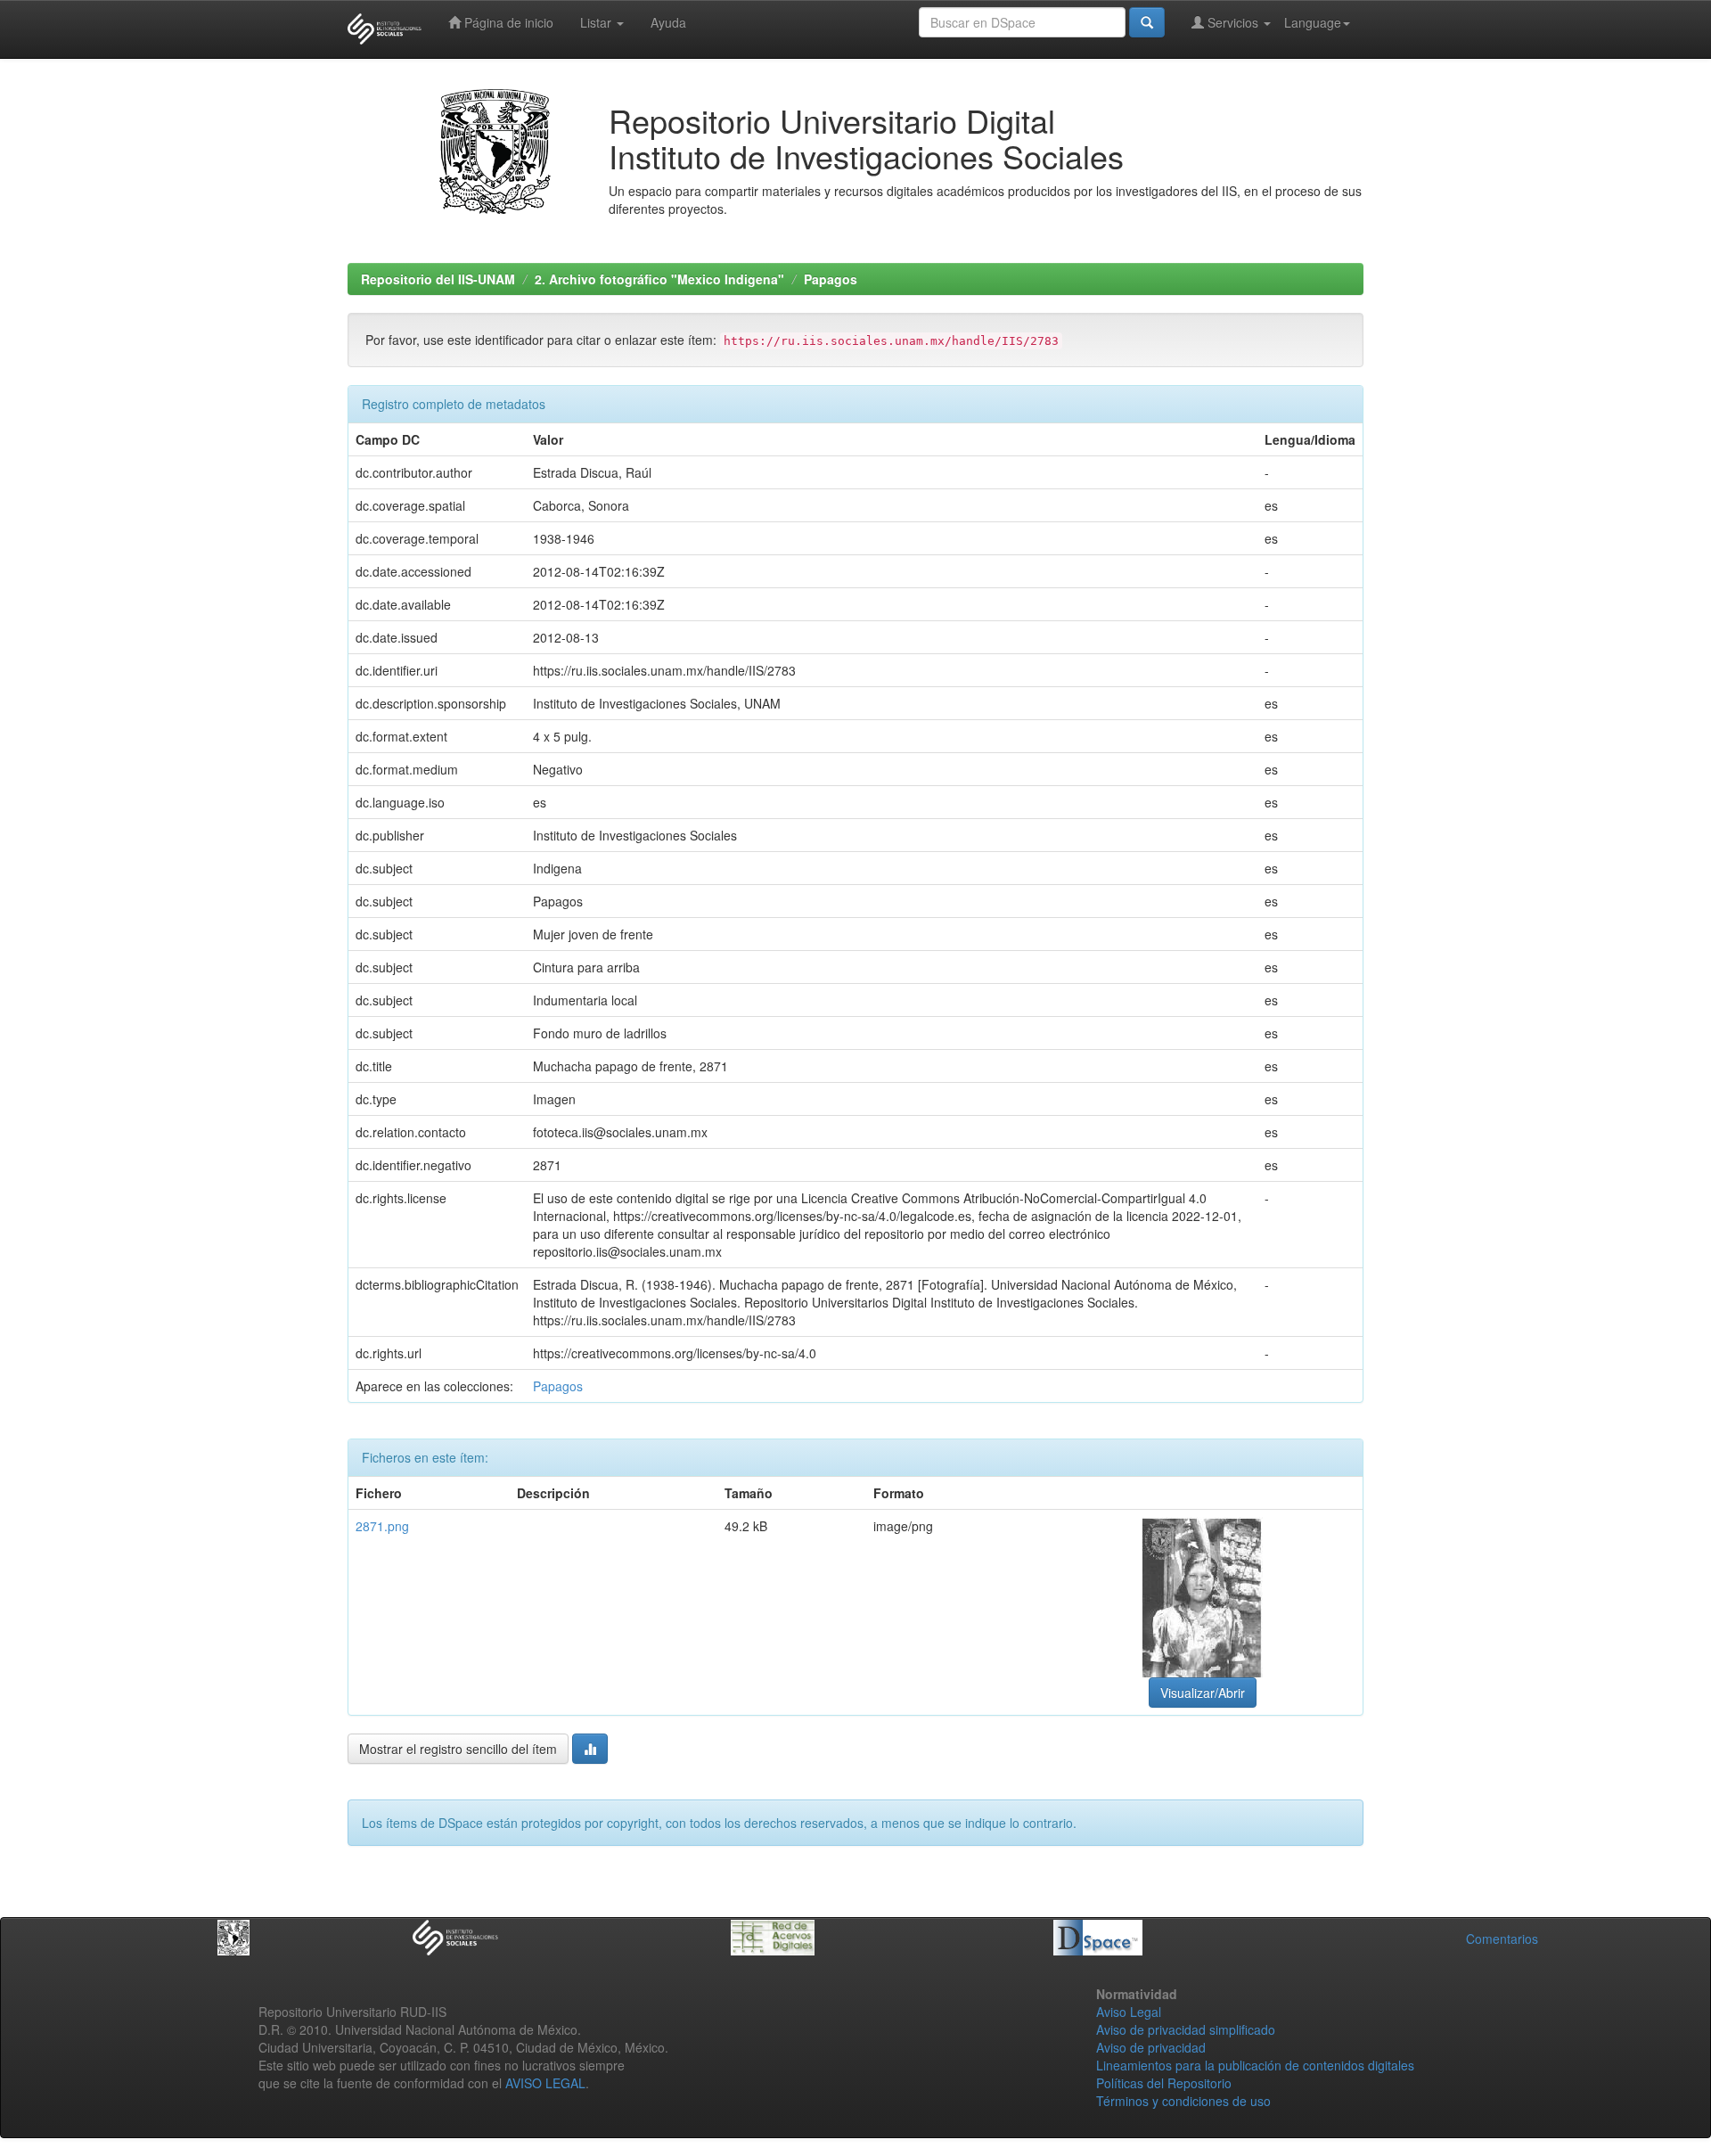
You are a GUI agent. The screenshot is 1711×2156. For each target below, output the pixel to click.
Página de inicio (507, 22)
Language (1313, 22)
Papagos (831, 279)
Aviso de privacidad (1151, 2047)
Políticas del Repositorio (1164, 2083)
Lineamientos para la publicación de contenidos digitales (1255, 2065)
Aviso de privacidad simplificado (1186, 2029)
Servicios (1233, 22)
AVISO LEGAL (545, 2083)
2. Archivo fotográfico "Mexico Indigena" (659, 279)
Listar (598, 22)
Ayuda (668, 22)
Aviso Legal (1129, 2012)
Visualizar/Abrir (1203, 1693)
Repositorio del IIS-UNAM (438, 279)
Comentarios (1502, 1939)
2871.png (382, 1526)
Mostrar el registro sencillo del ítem (458, 1749)
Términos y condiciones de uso (1183, 2101)
